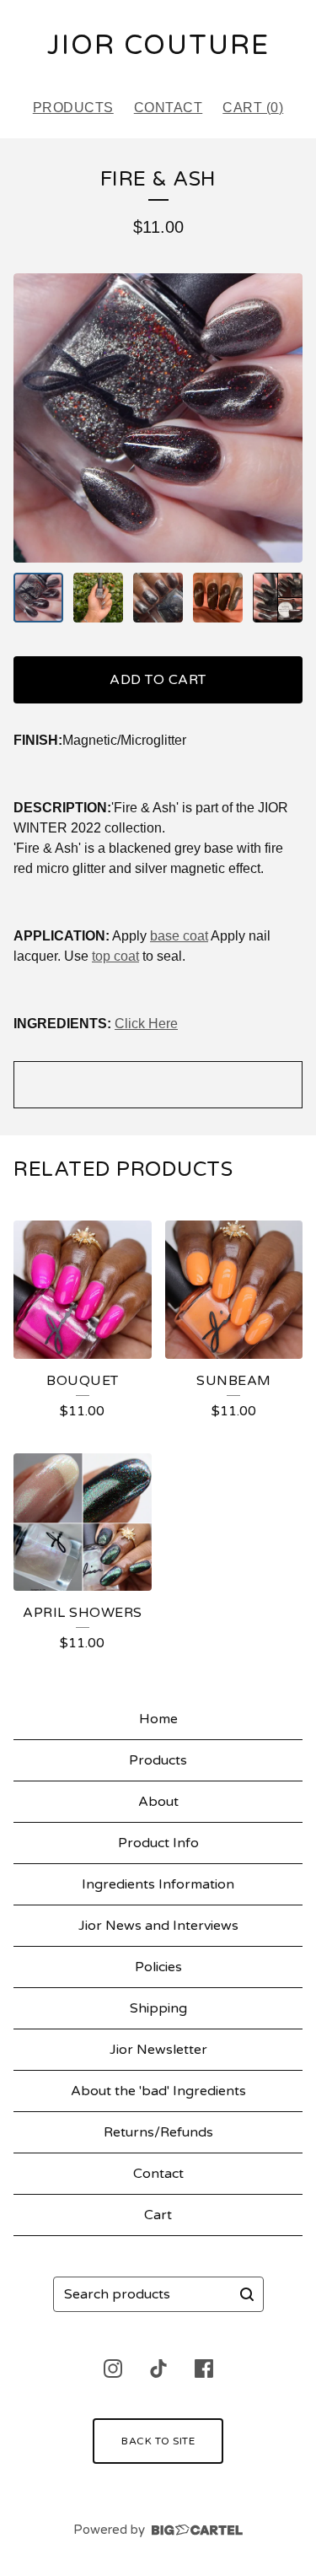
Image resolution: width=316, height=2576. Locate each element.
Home (158, 1719)
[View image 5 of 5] (278, 598)
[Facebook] (204, 2369)
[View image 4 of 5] (218, 598)
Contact (169, 108)
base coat (179, 936)
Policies (158, 1967)
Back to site (158, 2441)
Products (73, 108)
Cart (158, 2215)
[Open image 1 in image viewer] (158, 418)
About (158, 1802)
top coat (115, 956)
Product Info (158, 1843)
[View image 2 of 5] (98, 598)
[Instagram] (113, 2369)
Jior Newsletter (158, 2050)
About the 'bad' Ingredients (158, 2091)
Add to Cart (158, 680)
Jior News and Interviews (158, 1926)
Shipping (158, 2008)
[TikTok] (158, 2369)
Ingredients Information (158, 1884)
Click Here (146, 1024)
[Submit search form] (247, 2294)
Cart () (253, 108)
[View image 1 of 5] (38, 598)
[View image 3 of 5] (158, 598)
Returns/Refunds (158, 2132)
